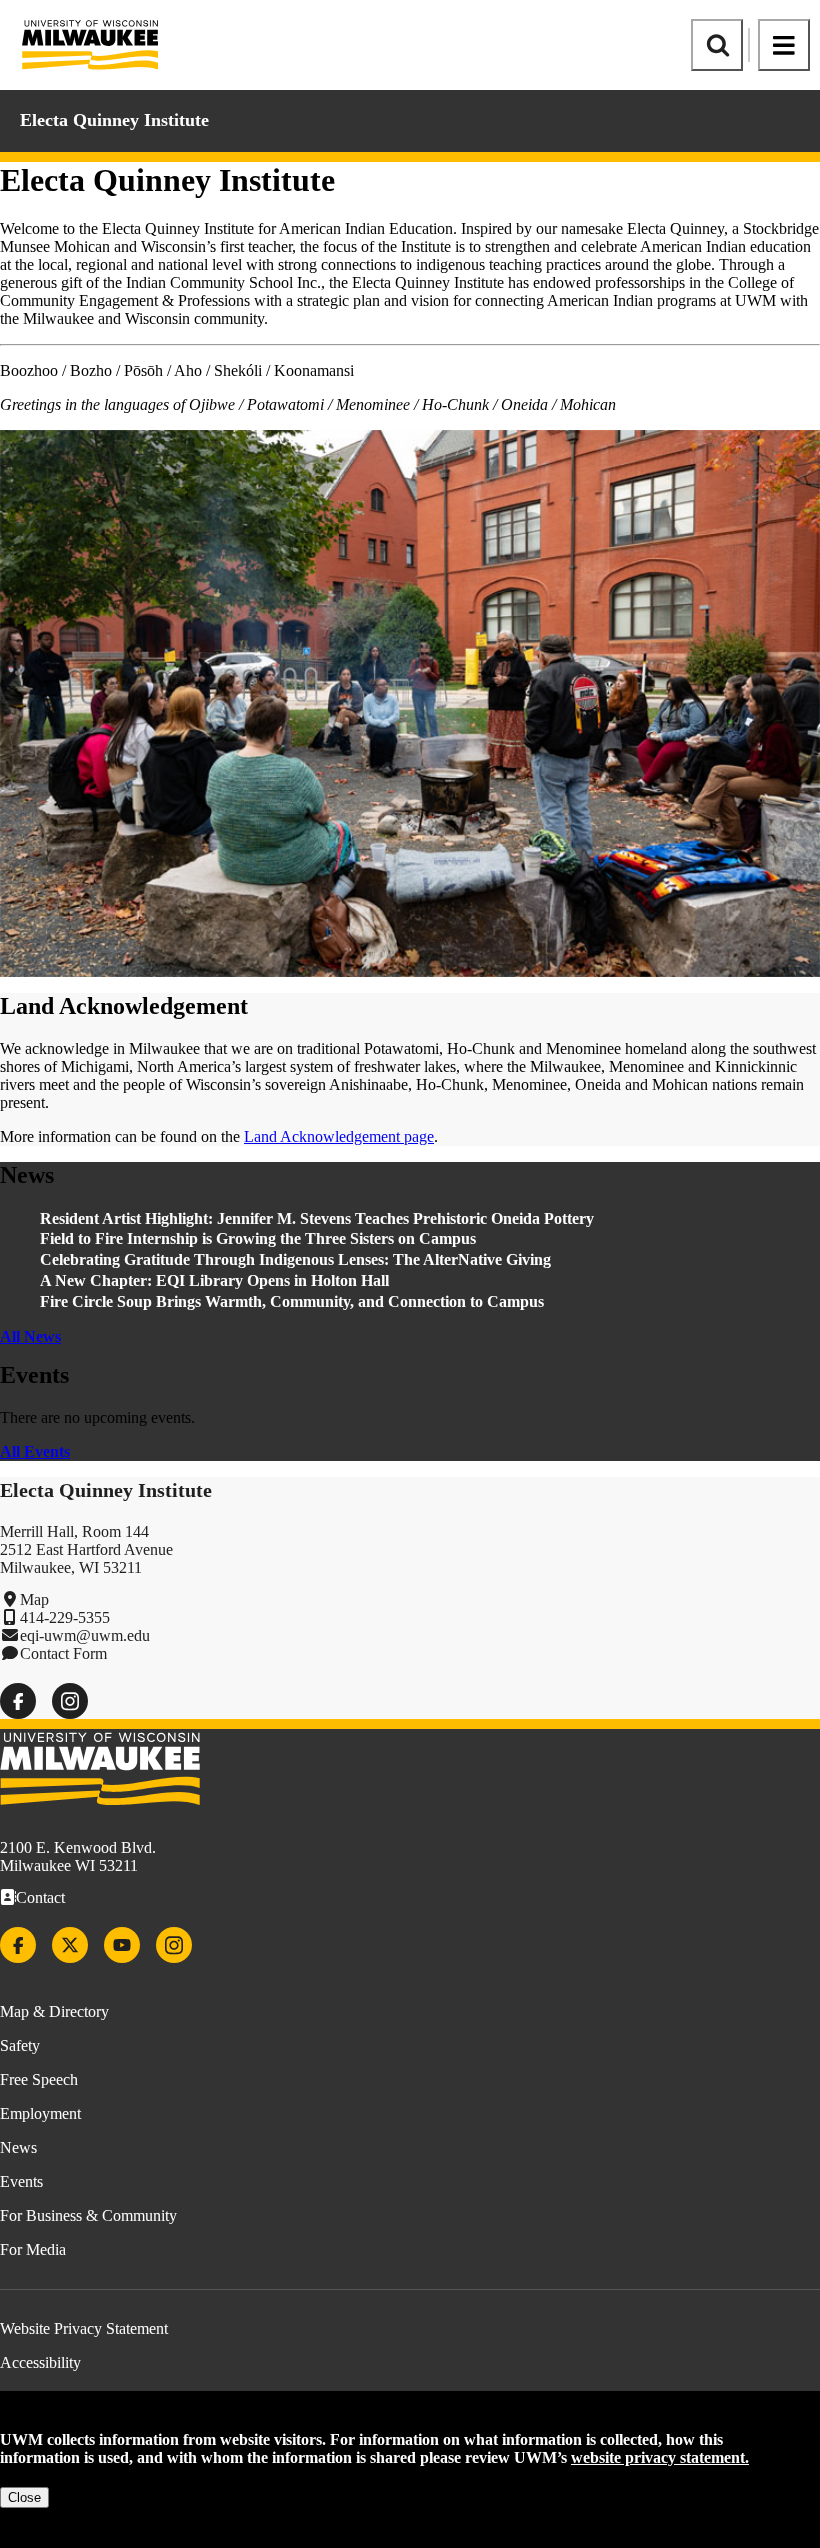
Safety (20, 2045)
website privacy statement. (660, 2457)
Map (34, 1599)
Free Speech (39, 2079)
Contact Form (63, 1653)
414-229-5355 (65, 1617)
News (18, 2147)
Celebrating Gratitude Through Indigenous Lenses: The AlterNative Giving (295, 1259)
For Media (33, 2249)
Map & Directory (54, 2011)
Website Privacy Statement (84, 2328)
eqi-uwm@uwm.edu (85, 1635)
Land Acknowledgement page (339, 1136)
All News (30, 1336)
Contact (40, 1897)
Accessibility (40, 2362)
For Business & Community (88, 2215)
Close (24, 2497)
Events (21, 2181)
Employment (40, 2113)
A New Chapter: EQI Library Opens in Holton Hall (214, 1280)
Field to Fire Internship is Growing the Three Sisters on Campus (260, 1238)
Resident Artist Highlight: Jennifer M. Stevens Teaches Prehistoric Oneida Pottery (317, 1218)
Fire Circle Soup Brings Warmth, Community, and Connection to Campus (292, 1301)
